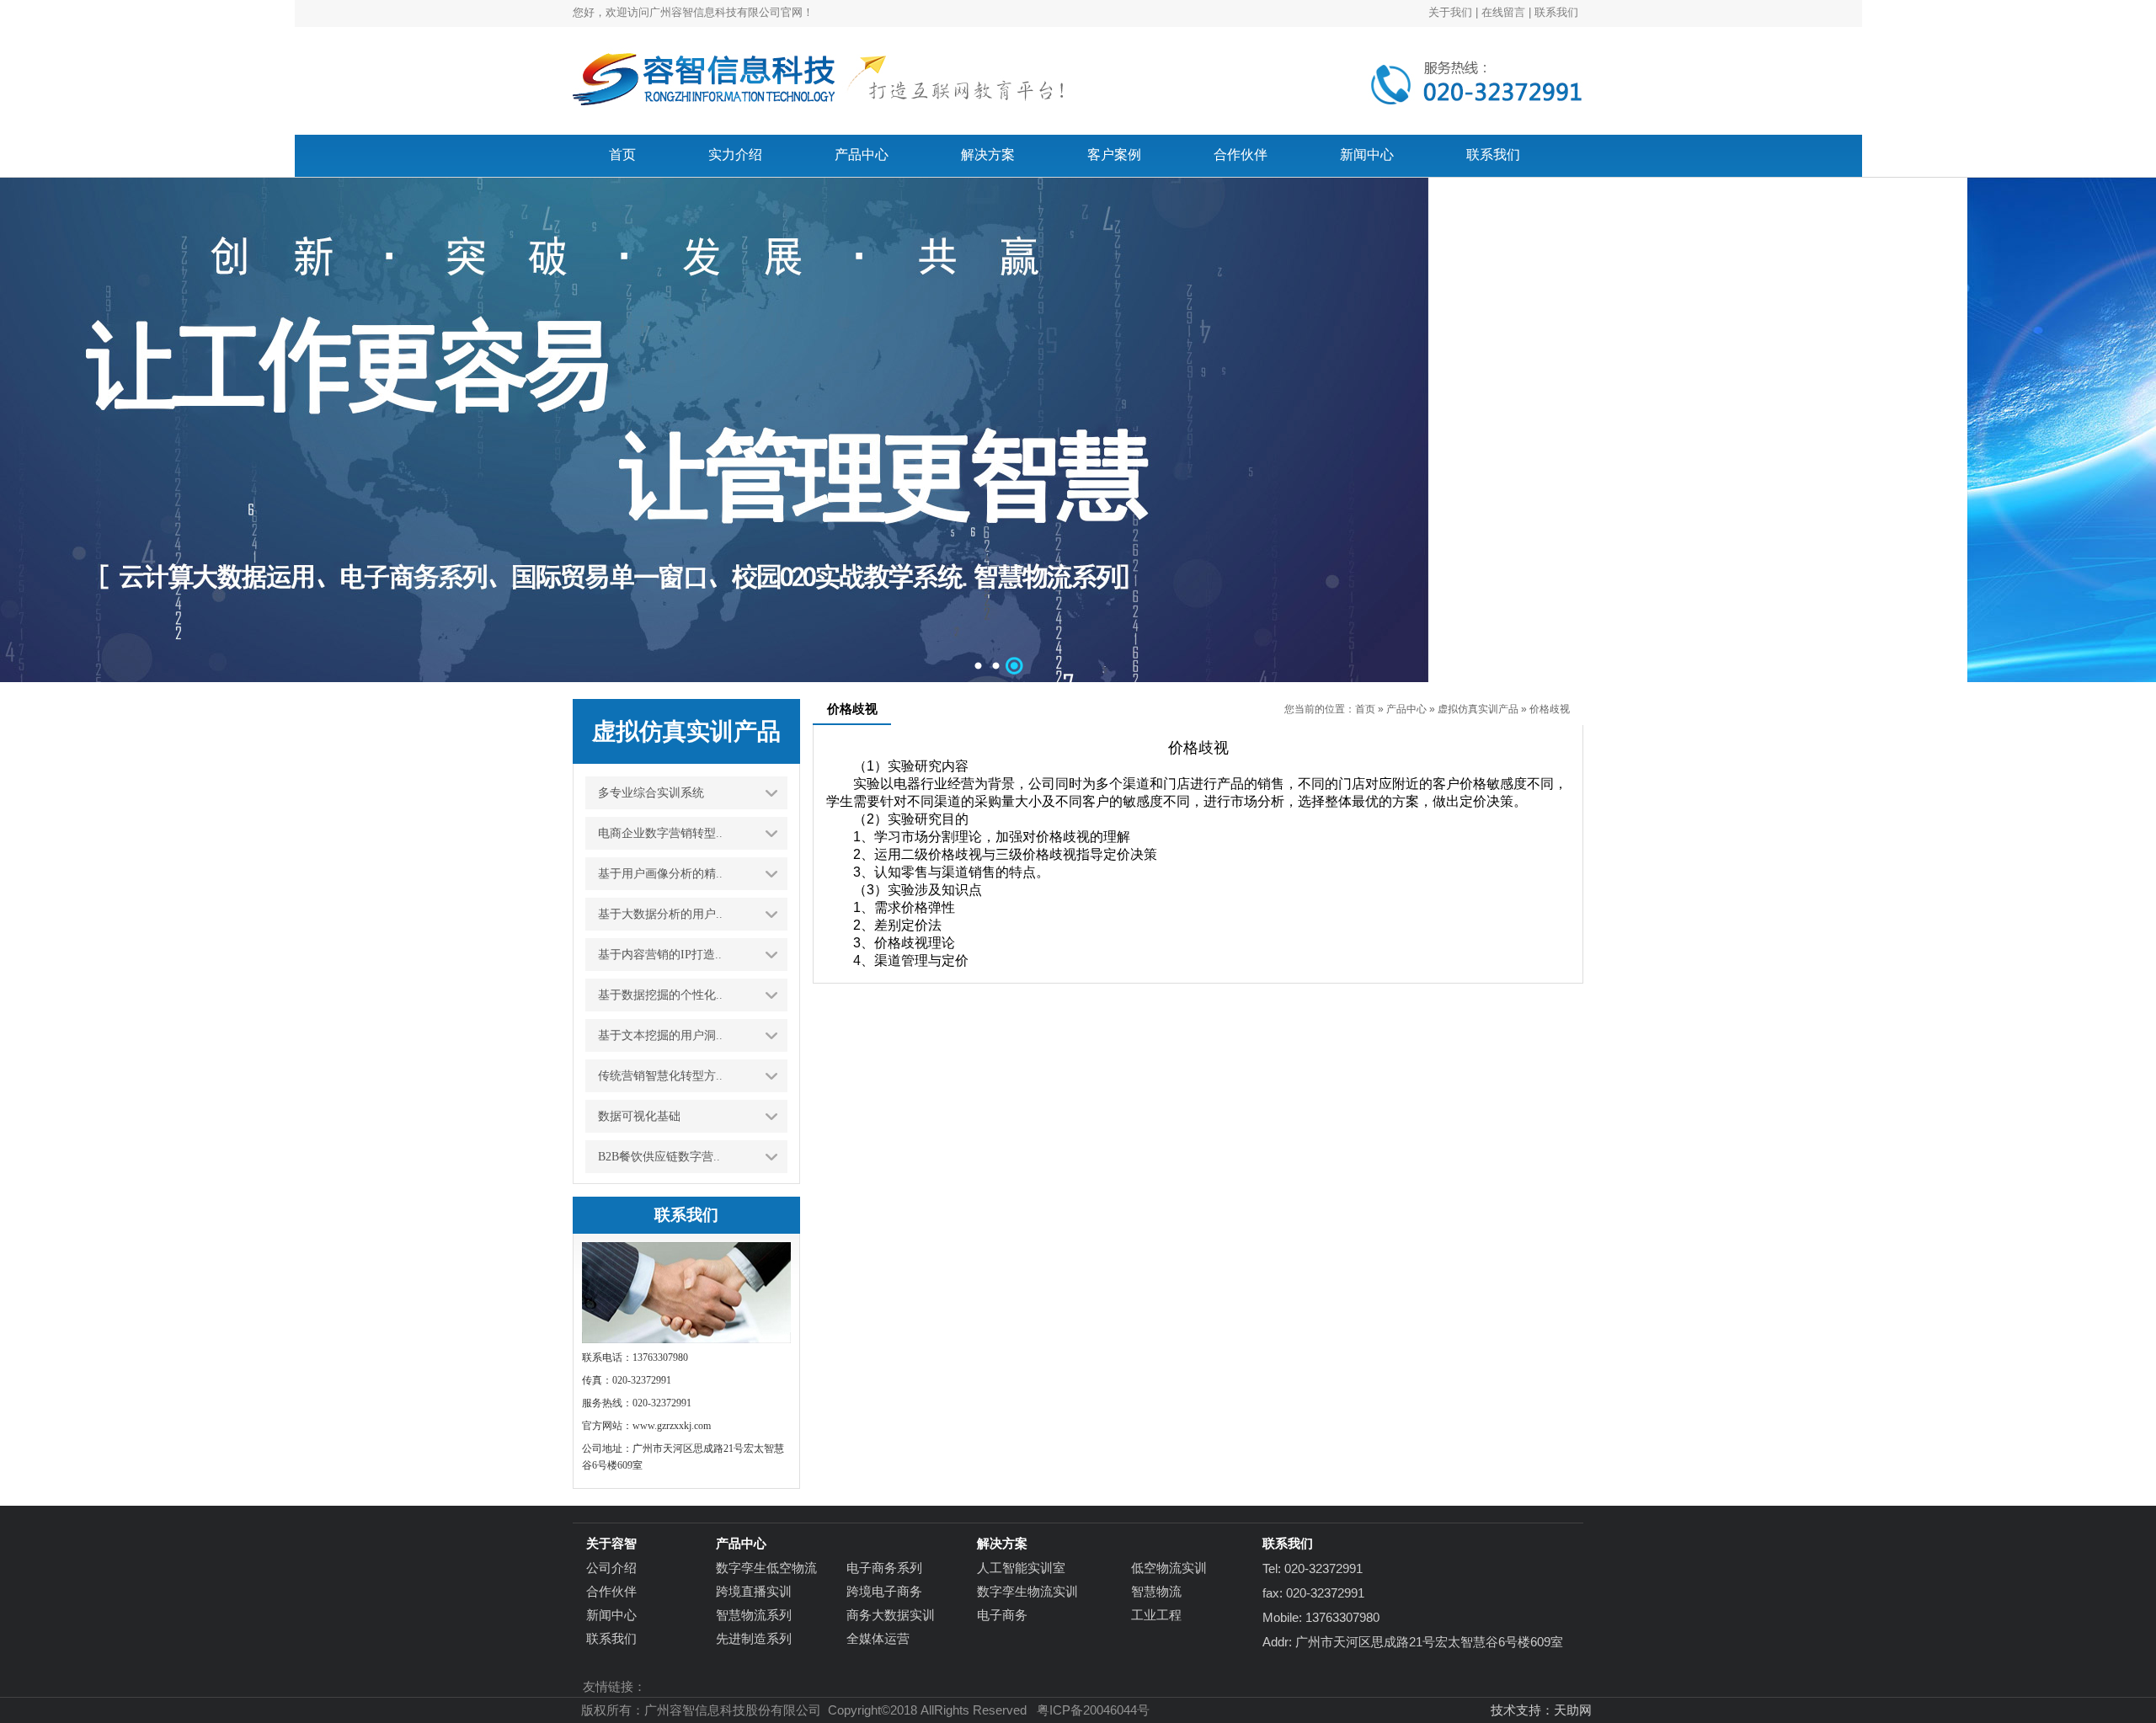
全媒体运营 (878, 1638)
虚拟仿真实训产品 (1478, 709)
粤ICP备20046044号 (1093, 1710)
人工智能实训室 (1021, 1568)
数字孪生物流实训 (1027, 1591)
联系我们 (1556, 12)
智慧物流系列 (754, 1615)
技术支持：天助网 (1541, 1710)
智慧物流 (1156, 1591)
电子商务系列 (884, 1568)
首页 (1365, 709)
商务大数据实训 (891, 1615)
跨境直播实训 (754, 1591)
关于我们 (1450, 12)
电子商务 (1002, 1615)
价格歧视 (1550, 709)
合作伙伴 (611, 1591)
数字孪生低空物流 (766, 1568)
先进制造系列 (754, 1638)
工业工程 (1156, 1615)
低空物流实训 (1169, 1568)
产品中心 (1406, 709)
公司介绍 (611, 1568)
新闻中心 (611, 1615)
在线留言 (1503, 12)
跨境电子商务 (884, 1591)
